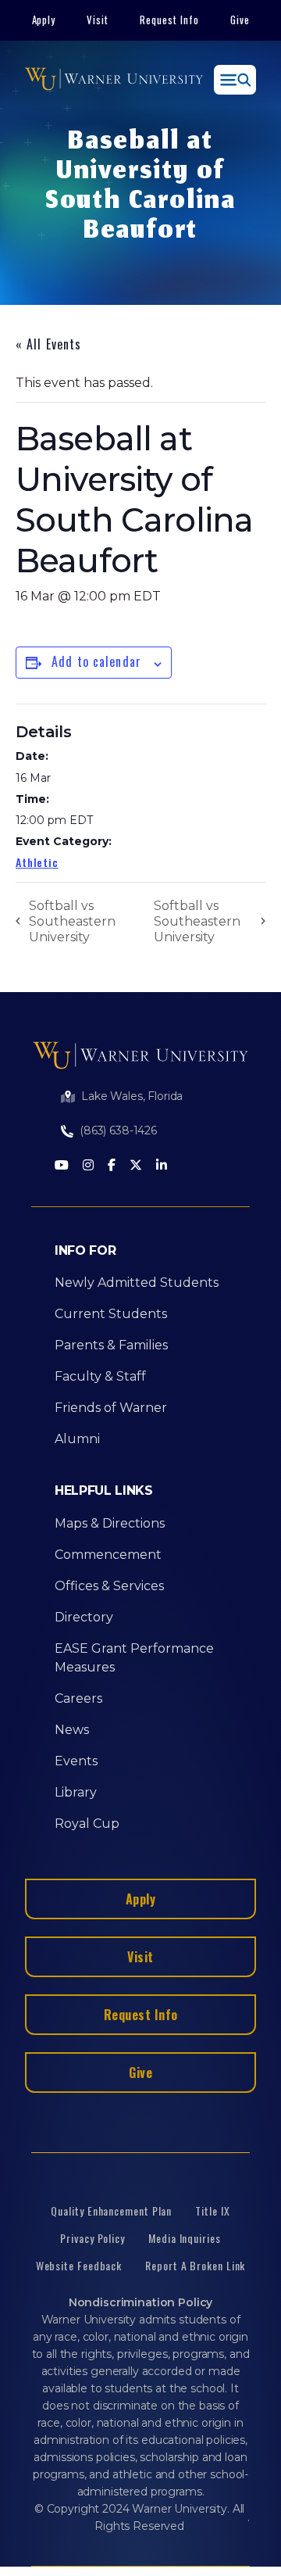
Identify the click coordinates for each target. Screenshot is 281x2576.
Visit (98, 20)
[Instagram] (88, 1166)
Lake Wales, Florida (132, 1096)
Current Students (111, 1314)
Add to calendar (96, 661)
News (72, 1730)
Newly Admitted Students (137, 1283)
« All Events (48, 344)
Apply (44, 20)
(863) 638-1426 (118, 1130)
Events (76, 1761)
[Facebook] (112, 1166)
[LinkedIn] (162, 1166)
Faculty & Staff (100, 1376)
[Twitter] (136, 1166)
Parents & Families (111, 1345)
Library (76, 1792)
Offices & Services (109, 1586)
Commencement (108, 1555)
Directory (84, 1617)
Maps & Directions (110, 1523)
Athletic (37, 862)
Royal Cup (87, 1824)
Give (240, 20)
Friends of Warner (111, 1408)
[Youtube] (62, 1166)
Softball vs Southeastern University (72, 921)
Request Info (169, 20)
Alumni (77, 1439)
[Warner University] (114, 80)
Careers (78, 1698)
